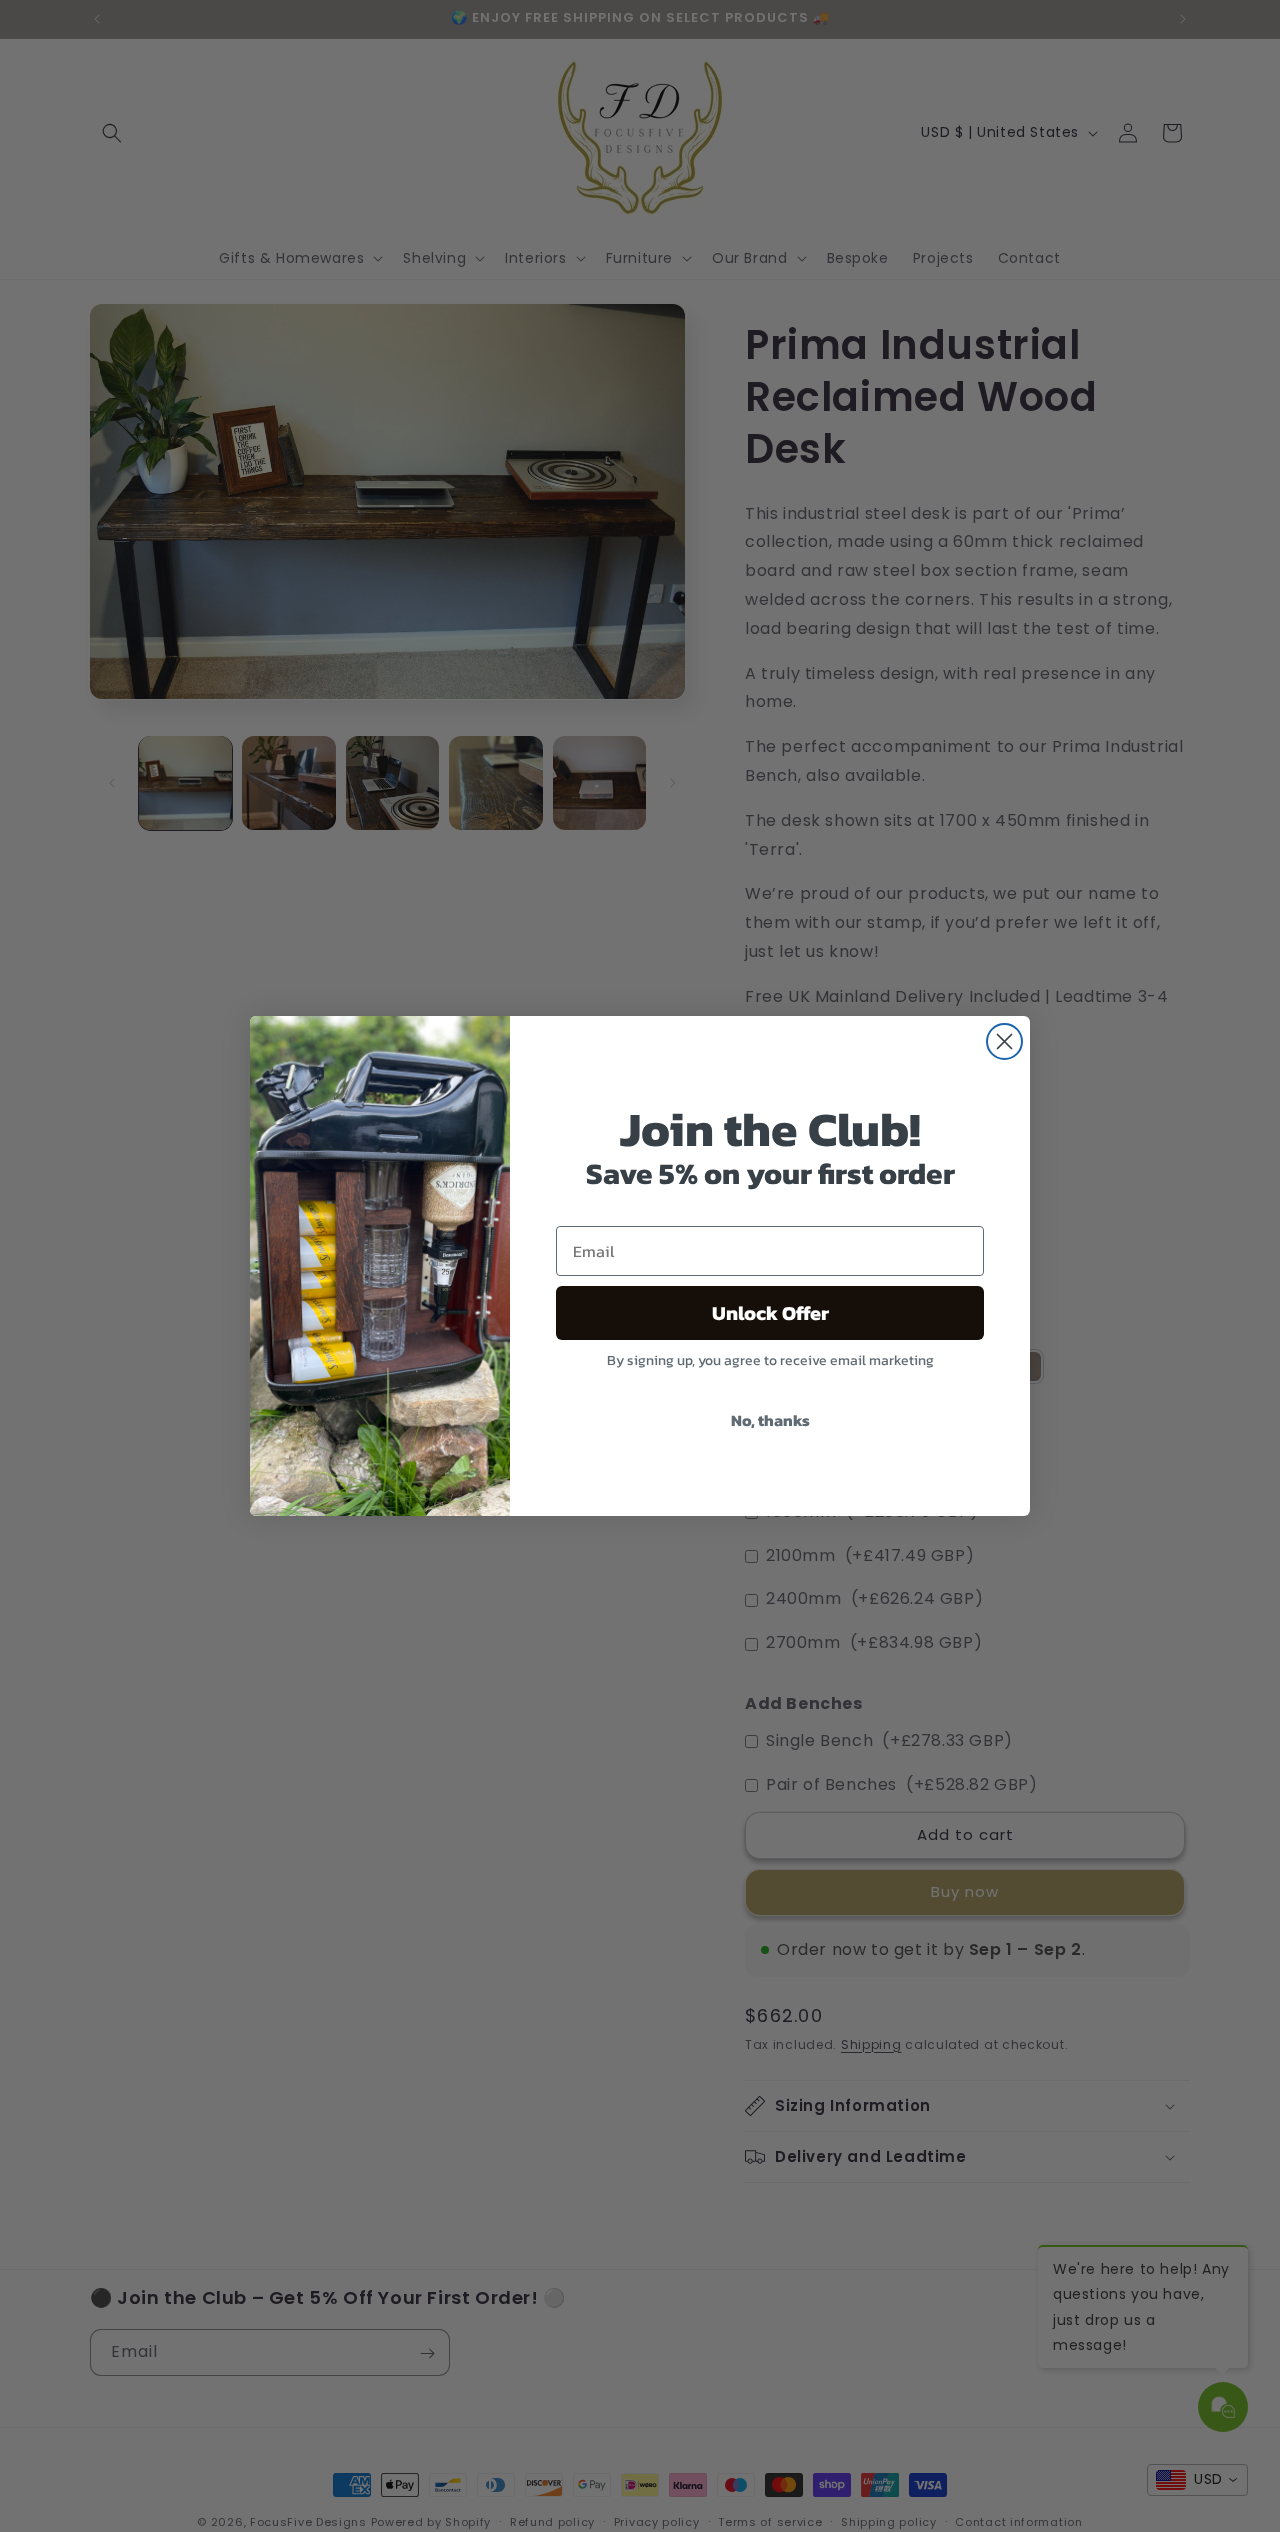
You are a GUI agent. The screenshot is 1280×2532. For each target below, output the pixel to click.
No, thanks (770, 1420)
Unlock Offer (770, 1313)
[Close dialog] (1004, 1041)
